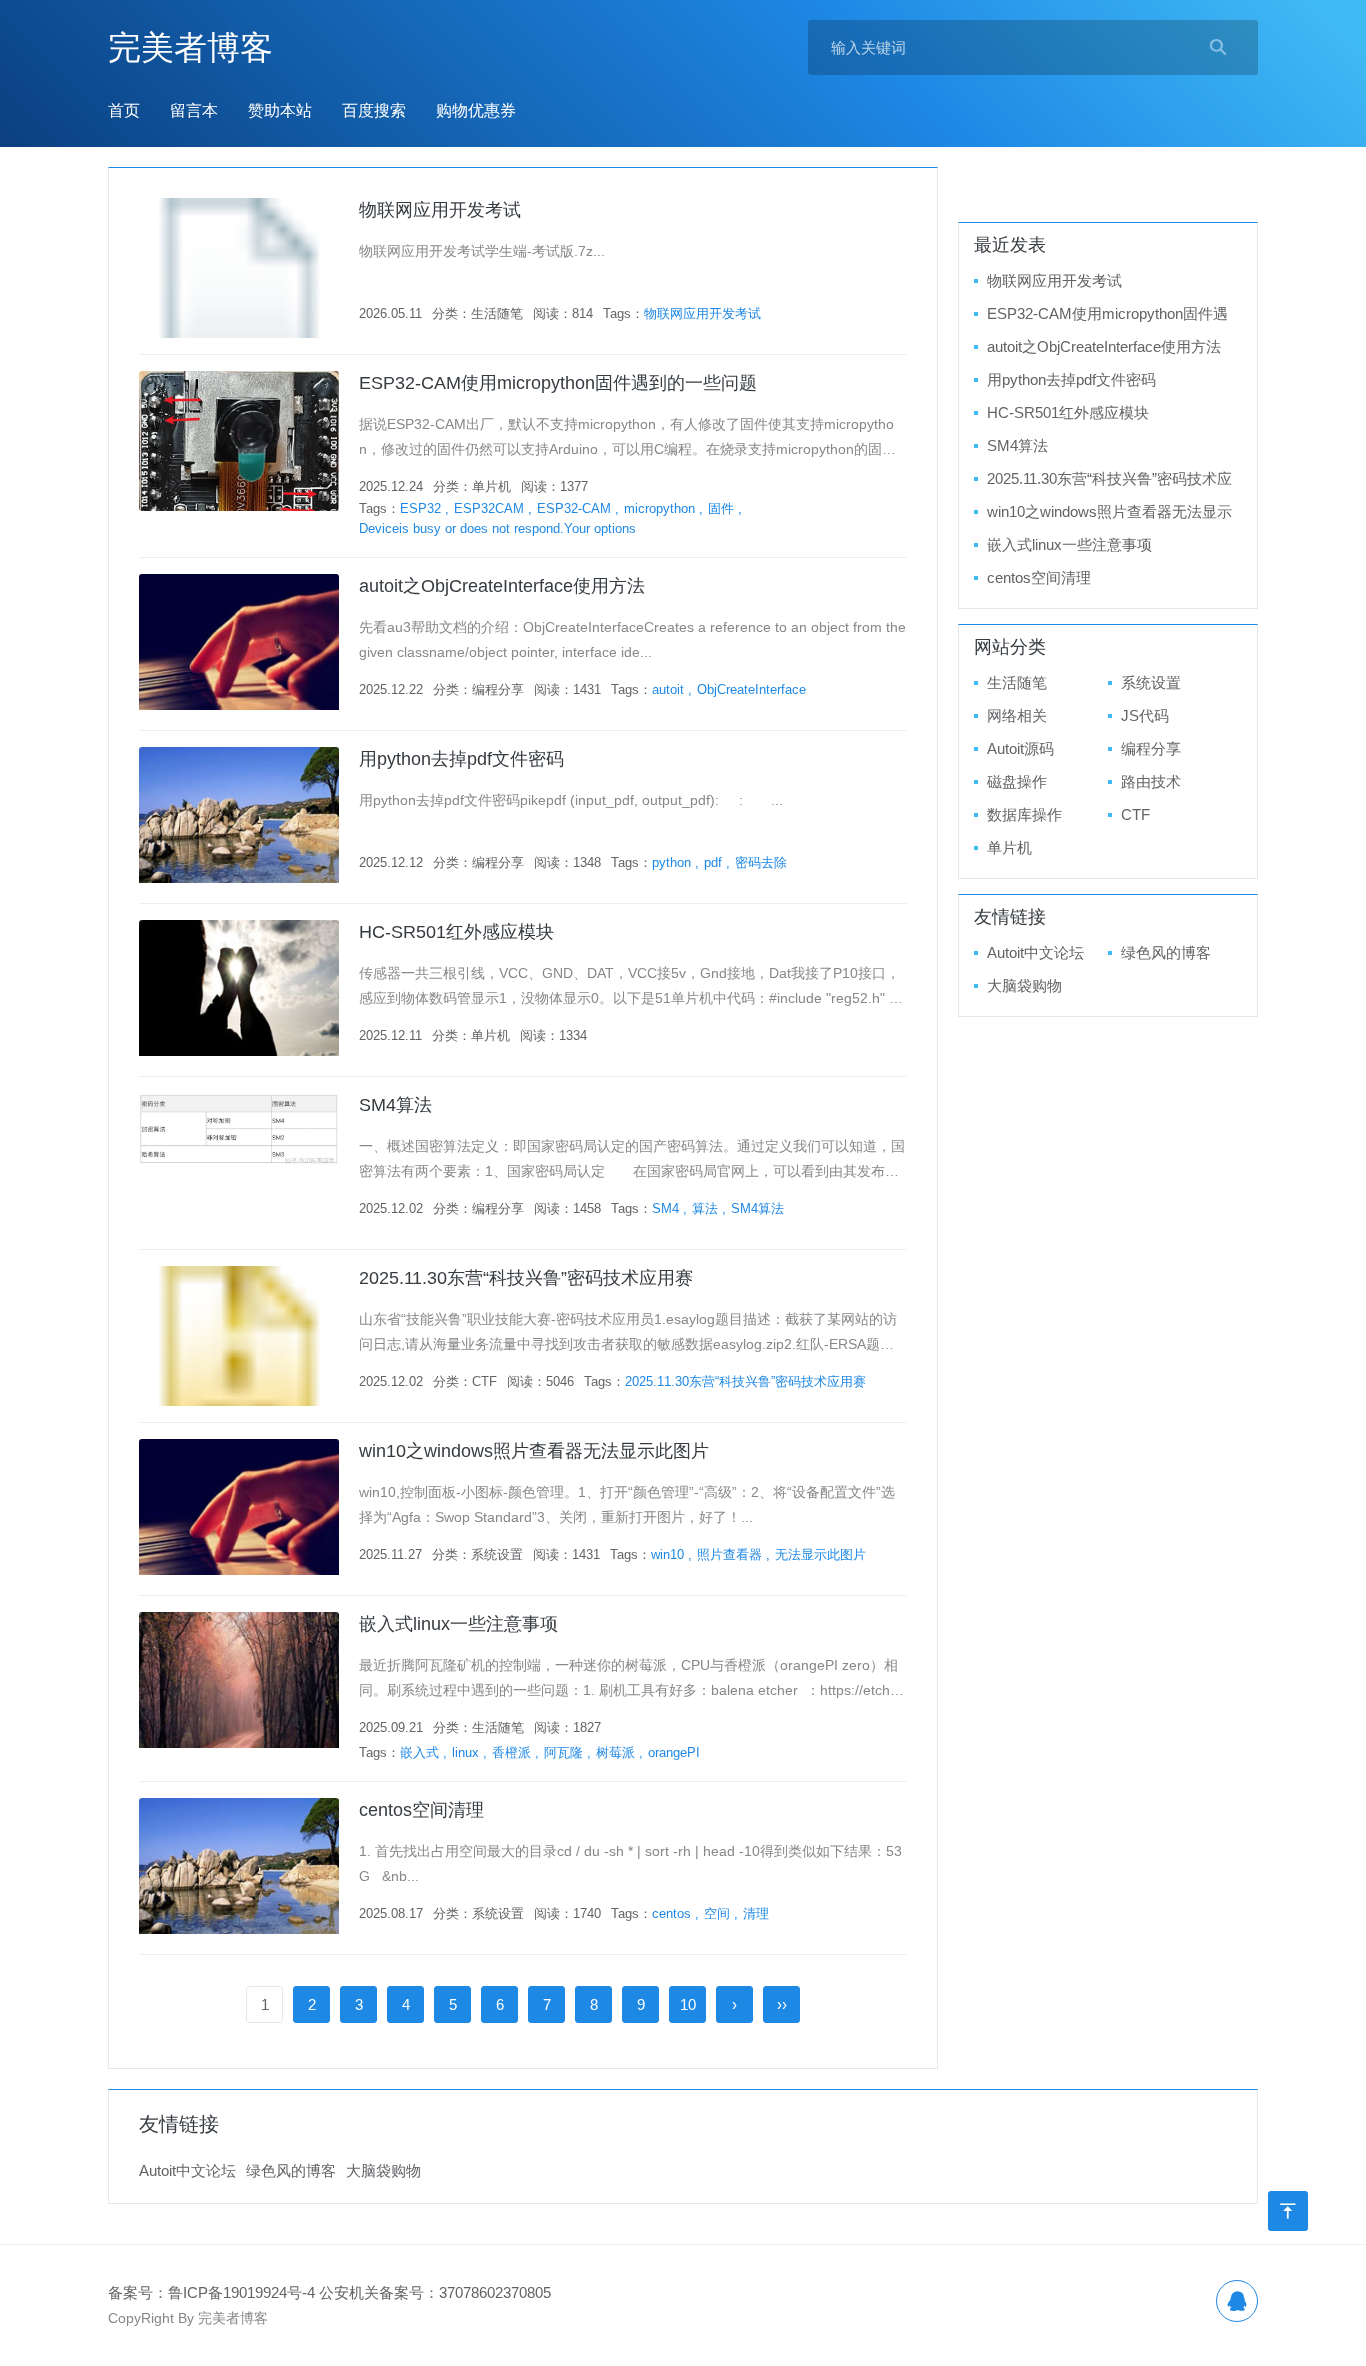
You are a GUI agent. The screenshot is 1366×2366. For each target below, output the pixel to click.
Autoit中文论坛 (1035, 952)
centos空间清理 (421, 1810)
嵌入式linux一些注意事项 (458, 1624)
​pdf (713, 862)
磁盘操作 (1017, 781)
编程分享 (498, 689)
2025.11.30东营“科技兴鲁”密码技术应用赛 (526, 1278)
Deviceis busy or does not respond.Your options (497, 528)
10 (688, 2004)
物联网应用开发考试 (440, 210)
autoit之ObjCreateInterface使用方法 (502, 586)
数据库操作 (1024, 814)
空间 (717, 1913)
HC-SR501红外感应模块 (456, 932)
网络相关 (1017, 715)
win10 (667, 1554)
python (671, 862)
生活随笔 (497, 313)
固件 (721, 508)
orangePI (674, 1752)
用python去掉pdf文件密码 (461, 759)
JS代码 (1145, 715)
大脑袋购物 (1024, 985)
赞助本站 (280, 110)
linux (465, 1752)
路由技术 (1151, 781)
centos (671, 1913)
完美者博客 (190, 47)
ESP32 (420, 508)
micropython (659, 508)
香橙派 (511, 1752)
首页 (124, 110)
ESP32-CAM (574, 508)
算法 (705, 1208)
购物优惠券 (476, 110)
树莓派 (615, 1752)
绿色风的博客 (1166, 952)
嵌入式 (419, 1752)
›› (782, 2004)
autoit (668, 689)
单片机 (491, 486)
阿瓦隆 (563, 1752)
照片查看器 (729, 1554)
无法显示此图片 (820, 1554)
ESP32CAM (489, 508)
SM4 (665, 1208)
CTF (484, 1381)
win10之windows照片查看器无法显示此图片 (534, 1451)
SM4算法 (395, 1105)
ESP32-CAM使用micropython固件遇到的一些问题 (558, 383)
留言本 (194, 110)
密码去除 (761, 862)
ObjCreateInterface (751, 689)
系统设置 (497, 1554)
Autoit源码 (1020, 748)
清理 (756, 1913)
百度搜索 (374, 110)
